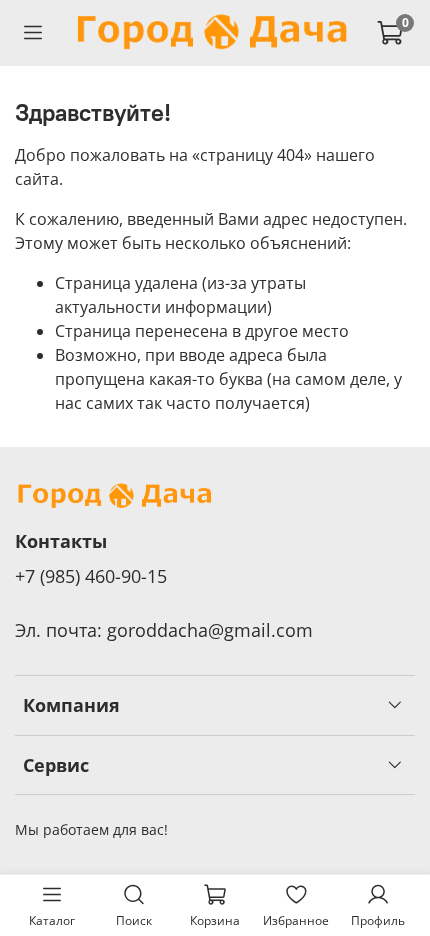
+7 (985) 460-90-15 (91, 576)
